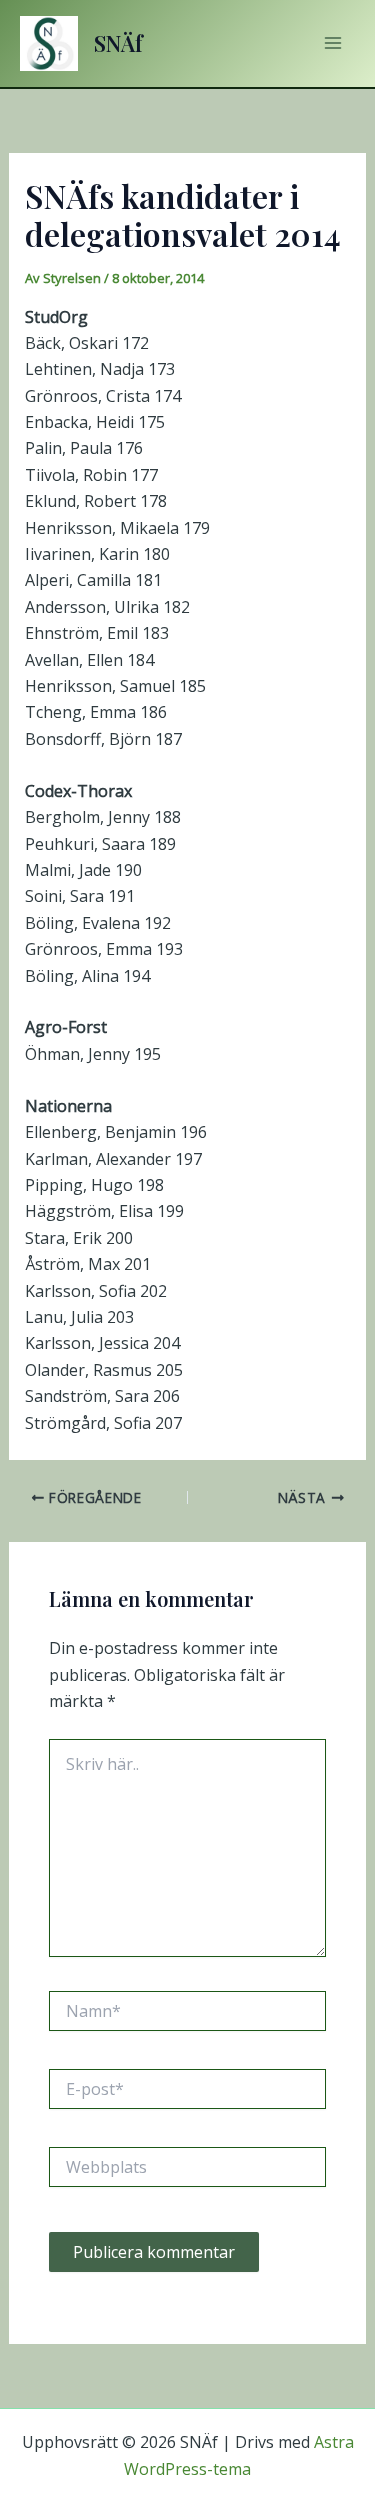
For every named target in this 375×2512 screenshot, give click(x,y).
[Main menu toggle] (333, 43)
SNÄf (118, 43)
